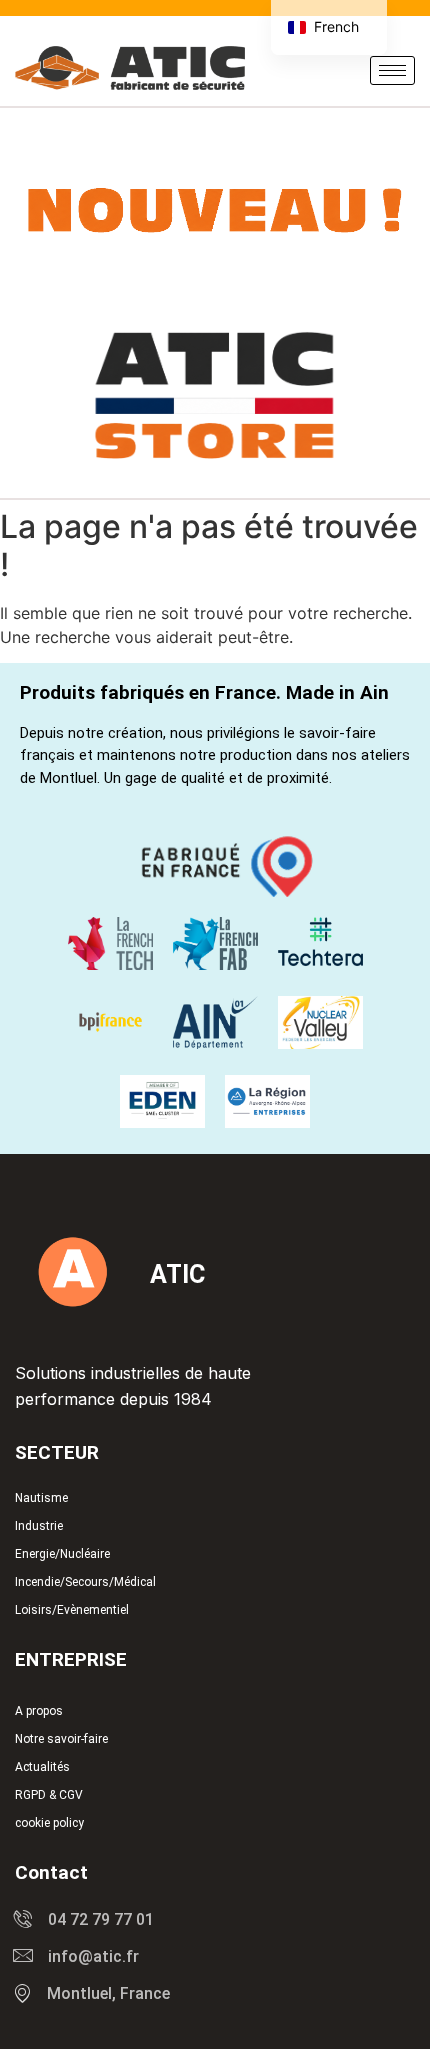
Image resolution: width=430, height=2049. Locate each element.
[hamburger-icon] (392, 70)
